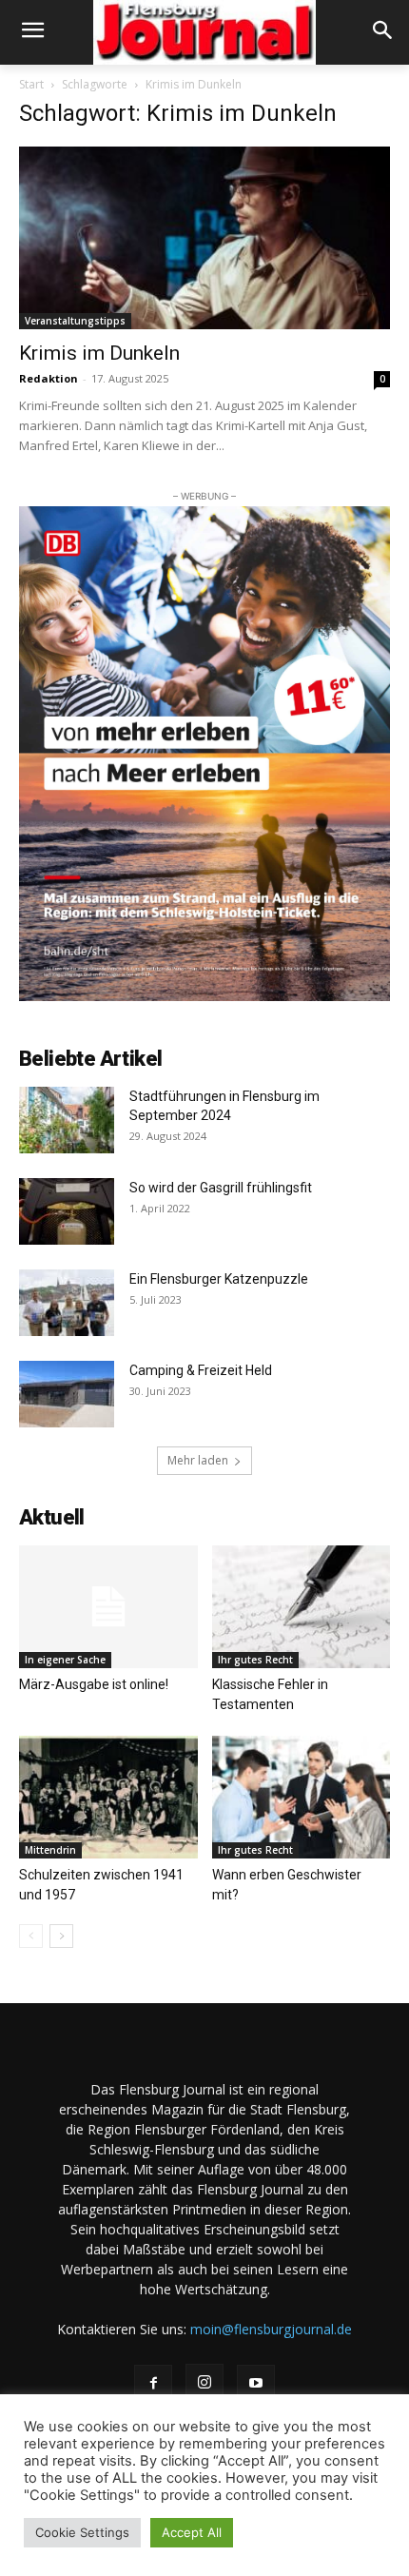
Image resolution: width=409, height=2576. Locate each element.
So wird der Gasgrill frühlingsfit (221, 1188)
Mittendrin (50, 1850)
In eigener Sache (65, 1660)
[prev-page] (31, 1936)
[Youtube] (256, 2384)
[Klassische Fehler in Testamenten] (302, 1607)
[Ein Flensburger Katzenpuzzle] (67, 1303)
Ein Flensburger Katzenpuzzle (219, 1279)
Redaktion (49, 378)
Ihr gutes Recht (255, 1660)
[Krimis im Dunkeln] (204, 238)
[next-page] (61, 1936)
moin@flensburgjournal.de (271, 2329)
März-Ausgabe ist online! (94, 1684)
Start (31, 84)
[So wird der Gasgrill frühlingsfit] (67, 1211)
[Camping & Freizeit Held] (67, 1394)
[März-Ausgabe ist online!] (108, 1607)
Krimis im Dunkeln (102, 353)
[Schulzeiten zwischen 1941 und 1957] (108, 1797)
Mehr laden (198, 1460)
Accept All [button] (192, 2532)
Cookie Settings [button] (82, 2532)
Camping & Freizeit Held (201, 1370)
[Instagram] (204, 2383)
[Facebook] (153, 2384)
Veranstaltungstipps (75, 321)
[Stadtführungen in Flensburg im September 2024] (67, 1120)
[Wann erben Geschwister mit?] (302, 1797)
